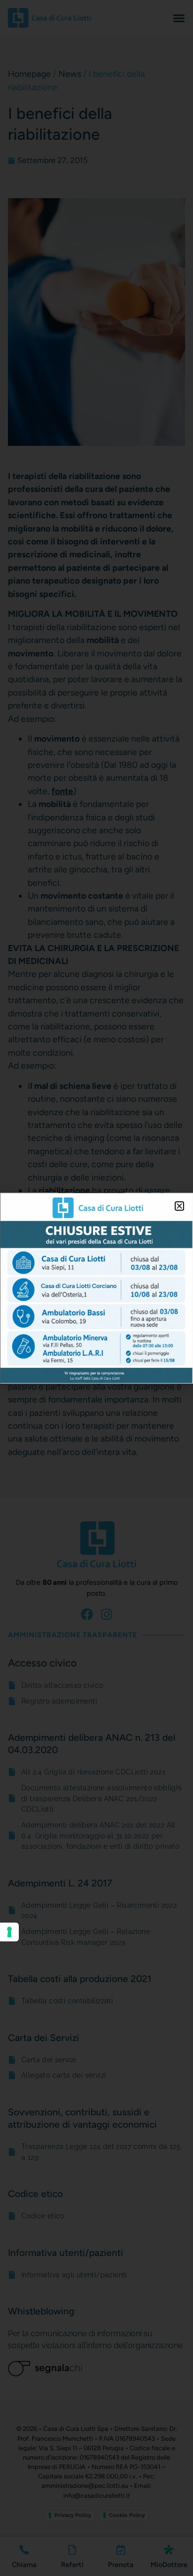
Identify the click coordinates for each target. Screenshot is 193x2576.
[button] (179, 1206)
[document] (96, 1288)
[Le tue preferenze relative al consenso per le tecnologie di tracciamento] (9, 1932)
